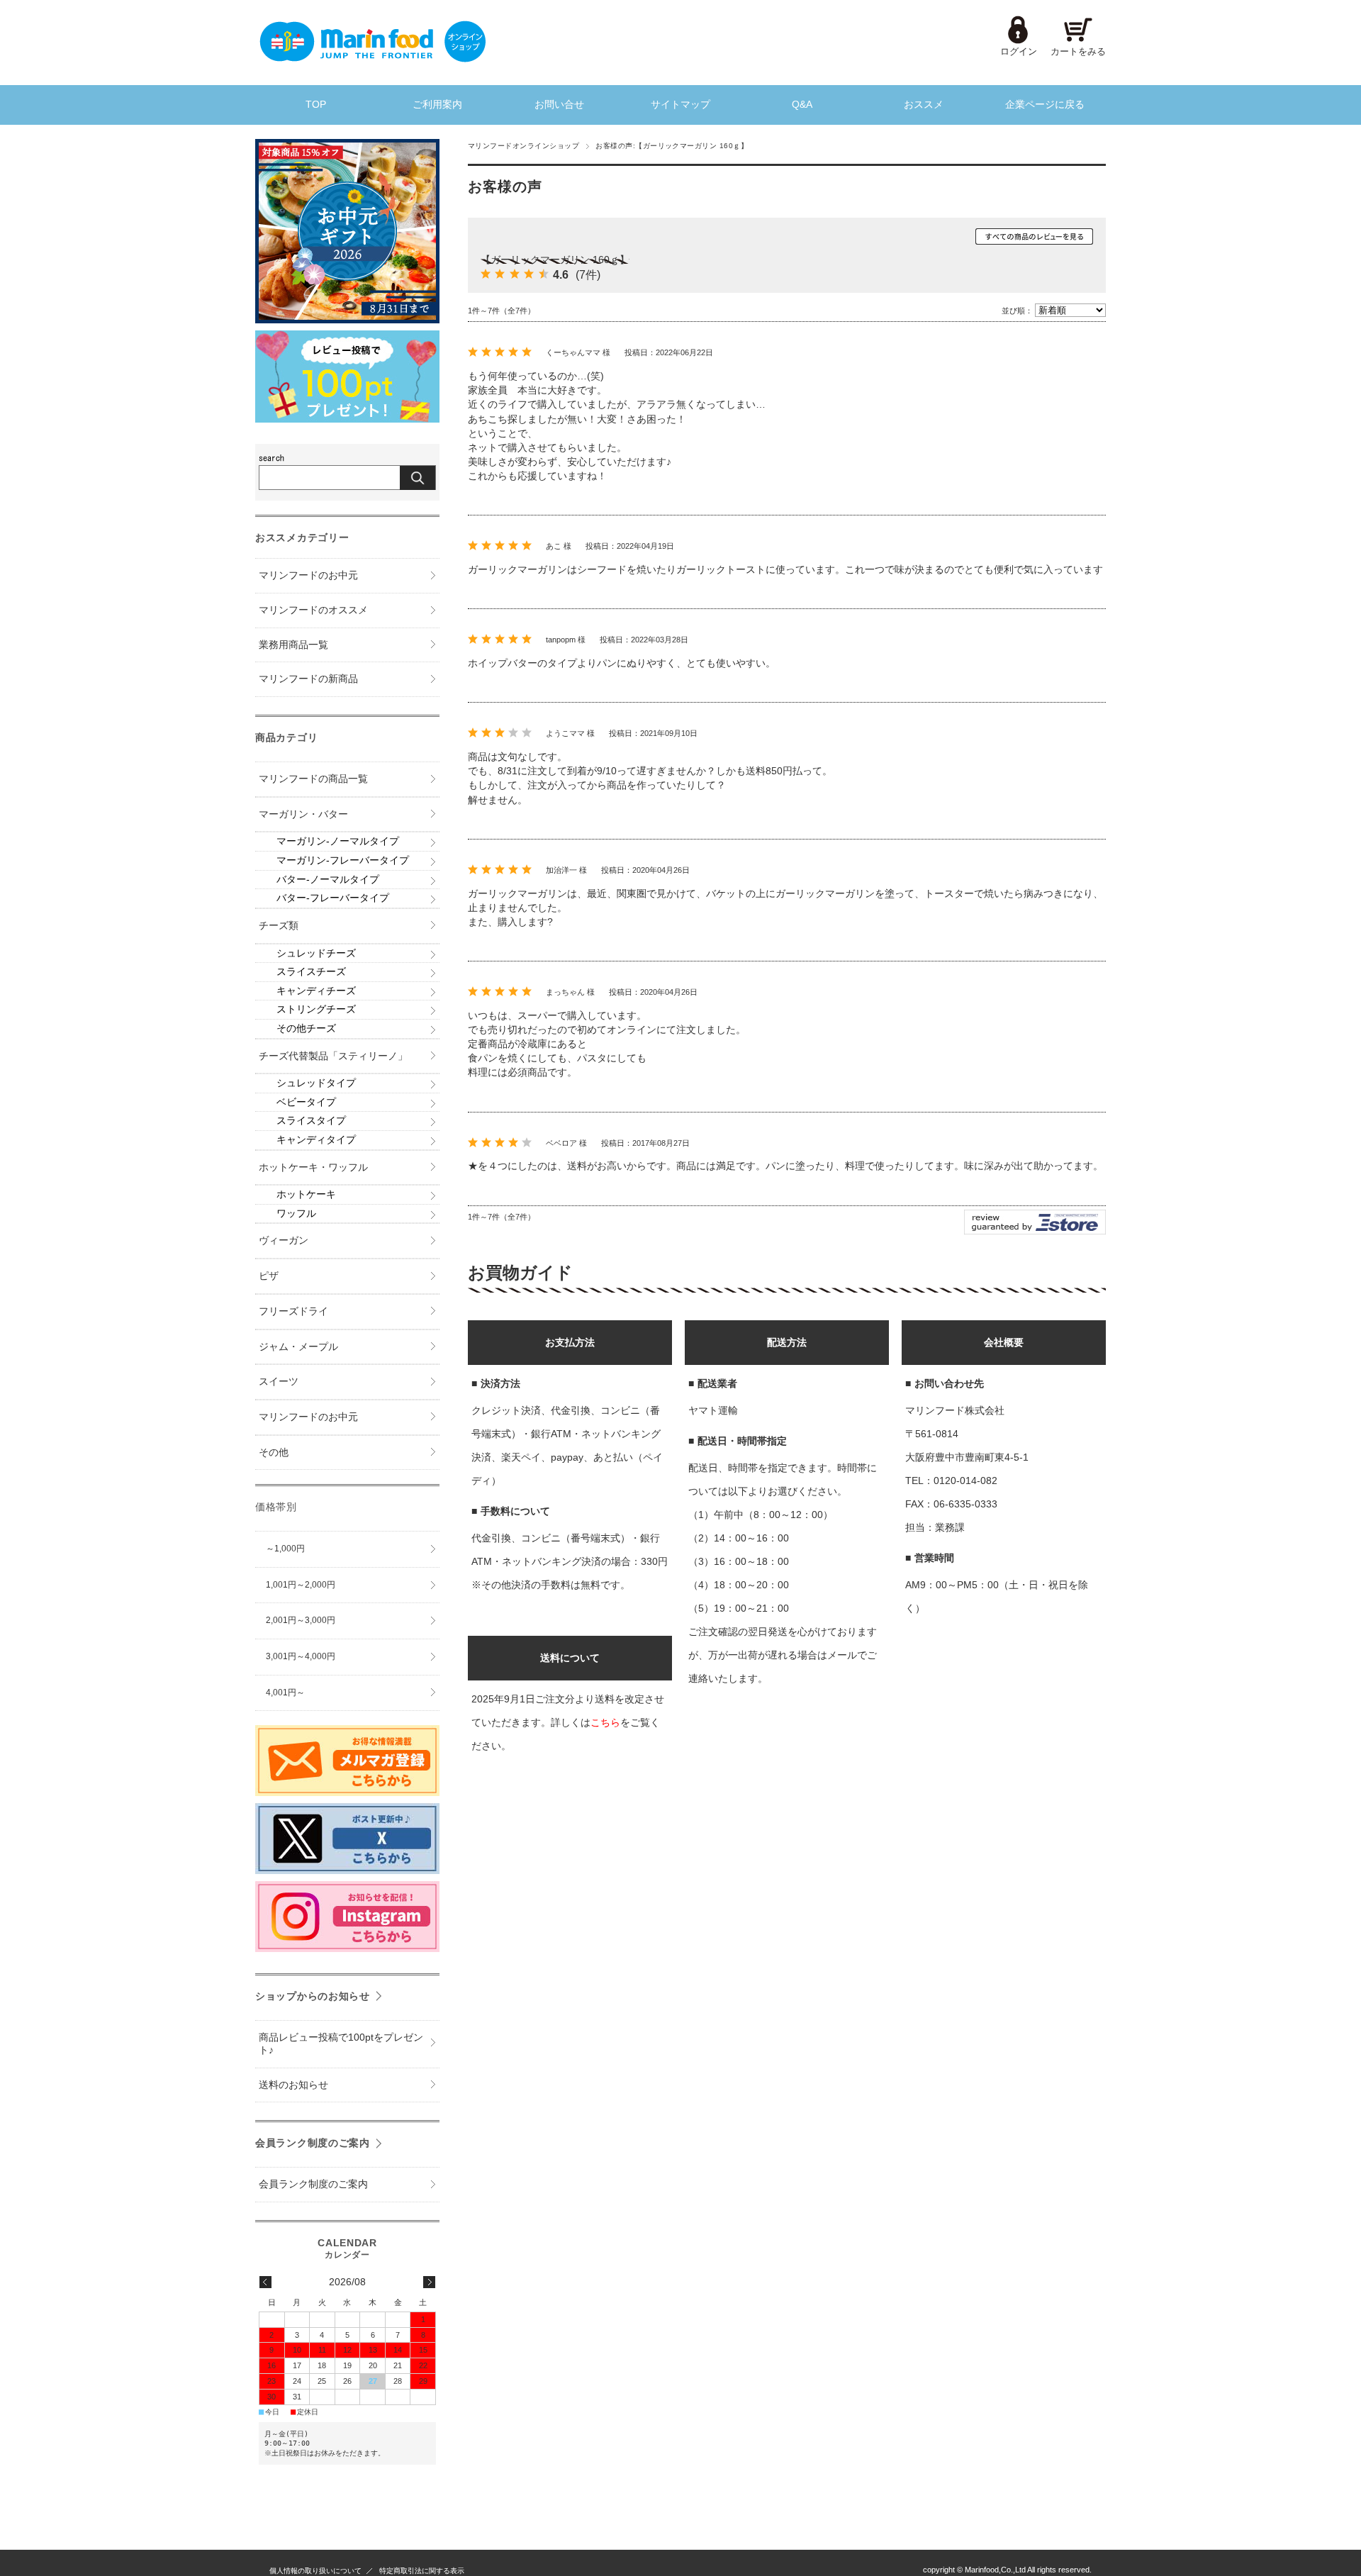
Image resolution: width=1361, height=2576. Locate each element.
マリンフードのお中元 (308, 575)
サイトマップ (680, 105)
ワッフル (296, 1214)
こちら (605, 1722)
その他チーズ (306, 1028)
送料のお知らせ (293, 2085)
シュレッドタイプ (316, 1083)
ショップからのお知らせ (313, 1996)
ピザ (269, 1276)
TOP (316, 105)
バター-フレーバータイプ (333, 898)
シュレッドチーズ (316, 953)
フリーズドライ (293, 1311)
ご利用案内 (437, 105)
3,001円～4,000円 (301, 1656)
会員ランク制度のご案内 (313, 2143)
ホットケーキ (306, 1194)
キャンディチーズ (316, 991)
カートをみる (1078, 51)
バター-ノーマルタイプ (328, 880)
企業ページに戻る (1045, 105)
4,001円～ (285, 1693)
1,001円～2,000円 (301, 1585)
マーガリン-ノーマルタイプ (338, 841)
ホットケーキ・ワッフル (313, 1167)
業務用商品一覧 (293, 645)
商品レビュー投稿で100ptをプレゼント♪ (341, 2044)
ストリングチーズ (316, 1009)
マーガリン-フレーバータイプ (343, 860)
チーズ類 (279, 926)
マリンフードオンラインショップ (523, 146)
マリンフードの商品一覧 (313, 779)
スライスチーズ (311, 972)
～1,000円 (285, 1549)
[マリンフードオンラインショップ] (372, 58)
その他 (274, 1453)
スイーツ (279, 1382)
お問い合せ (559, 105)
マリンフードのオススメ (313, 610)
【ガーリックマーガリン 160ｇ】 (555, 260)
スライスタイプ (311, 1121)
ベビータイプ (306, 1102)
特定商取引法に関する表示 (422, 2571)
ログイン (1019, 51)
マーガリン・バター (303, 814)
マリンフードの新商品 (308, 679)
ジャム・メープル (298, 1347)
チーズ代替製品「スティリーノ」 (333, 1056)
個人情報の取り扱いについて (315, 2571)
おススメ (924, 105)
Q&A (802, 105)
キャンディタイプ (316, 1140)
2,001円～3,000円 (301, 1620)
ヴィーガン (284, 1240)
